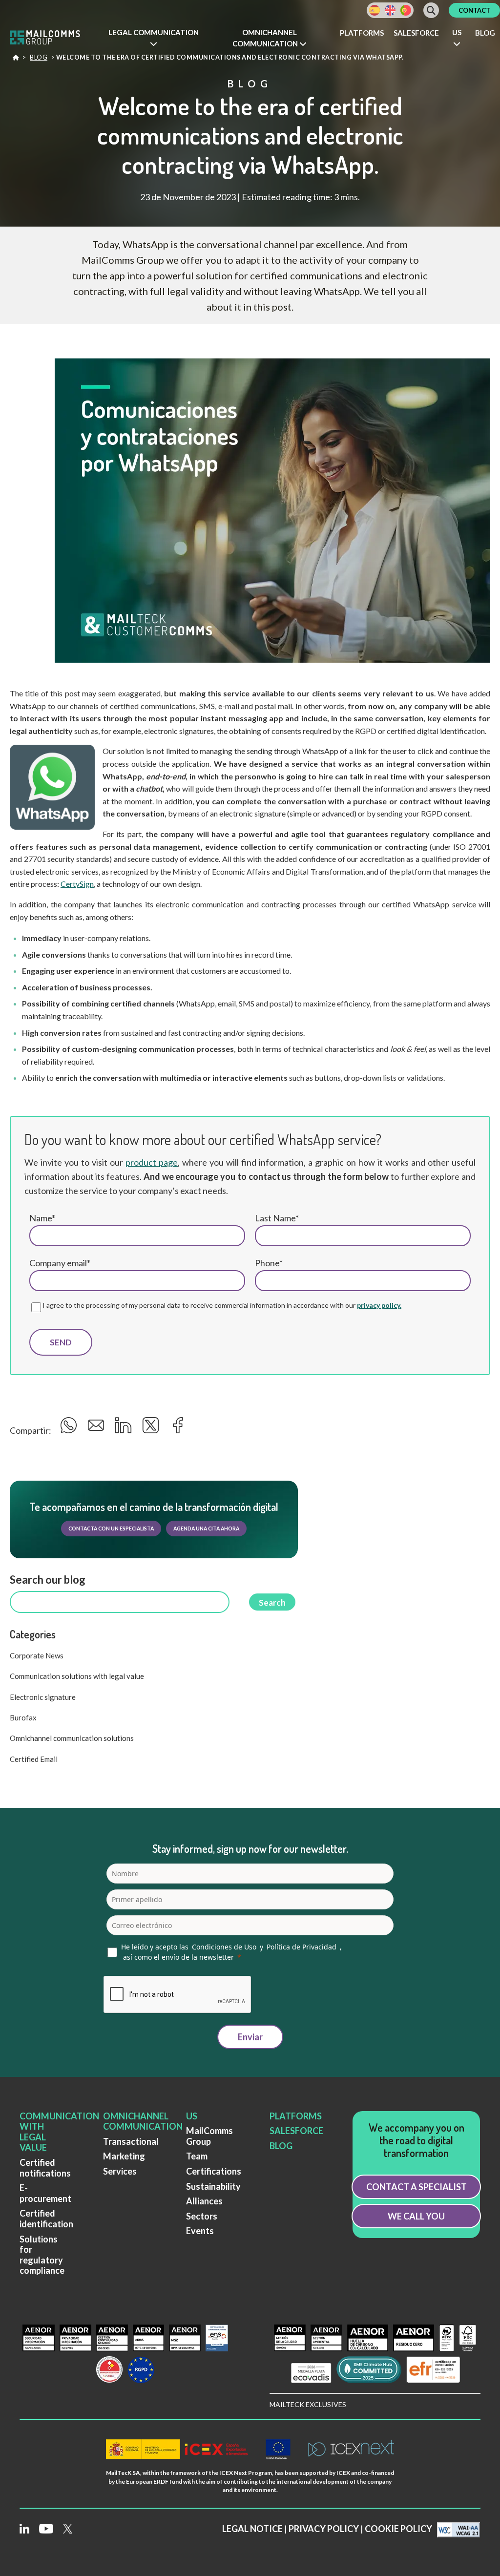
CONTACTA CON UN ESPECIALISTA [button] (111, 1529)
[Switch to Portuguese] (406, 10)
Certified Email (34, 1759)
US (192, 2116)
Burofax (23, 1717)
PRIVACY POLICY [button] (324, 2529)
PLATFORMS (296, 2116)
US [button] (457, 32)
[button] (153, 38)
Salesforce (416, 33)
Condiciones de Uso (224, 1947)
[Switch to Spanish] (375, 10)
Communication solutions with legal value (77, 1676)
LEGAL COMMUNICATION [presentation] (154, 32)
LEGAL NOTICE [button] (252, 2529)
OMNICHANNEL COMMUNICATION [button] (266, 38)
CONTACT (474, 10)
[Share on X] (152, 1428)
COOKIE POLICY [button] (398, 2529)
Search (272, 1602)
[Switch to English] (390, 10)
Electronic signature (43, 1697)
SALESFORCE (296, 2131)
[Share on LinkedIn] (125, 1428)
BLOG (281, 2146)
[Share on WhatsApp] (70, 1428)
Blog (485, 33)
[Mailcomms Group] (51, 39)
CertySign (77, 884)
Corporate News (37, 1655)
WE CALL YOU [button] (416, 2216)
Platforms (362, 33)
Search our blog (48, 1580)
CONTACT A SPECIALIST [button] (417, 2187)
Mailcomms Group (16, 60)
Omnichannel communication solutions (72, 1738)
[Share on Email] (97, 1428)
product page (152, 1162)
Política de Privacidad (302, 1947)
